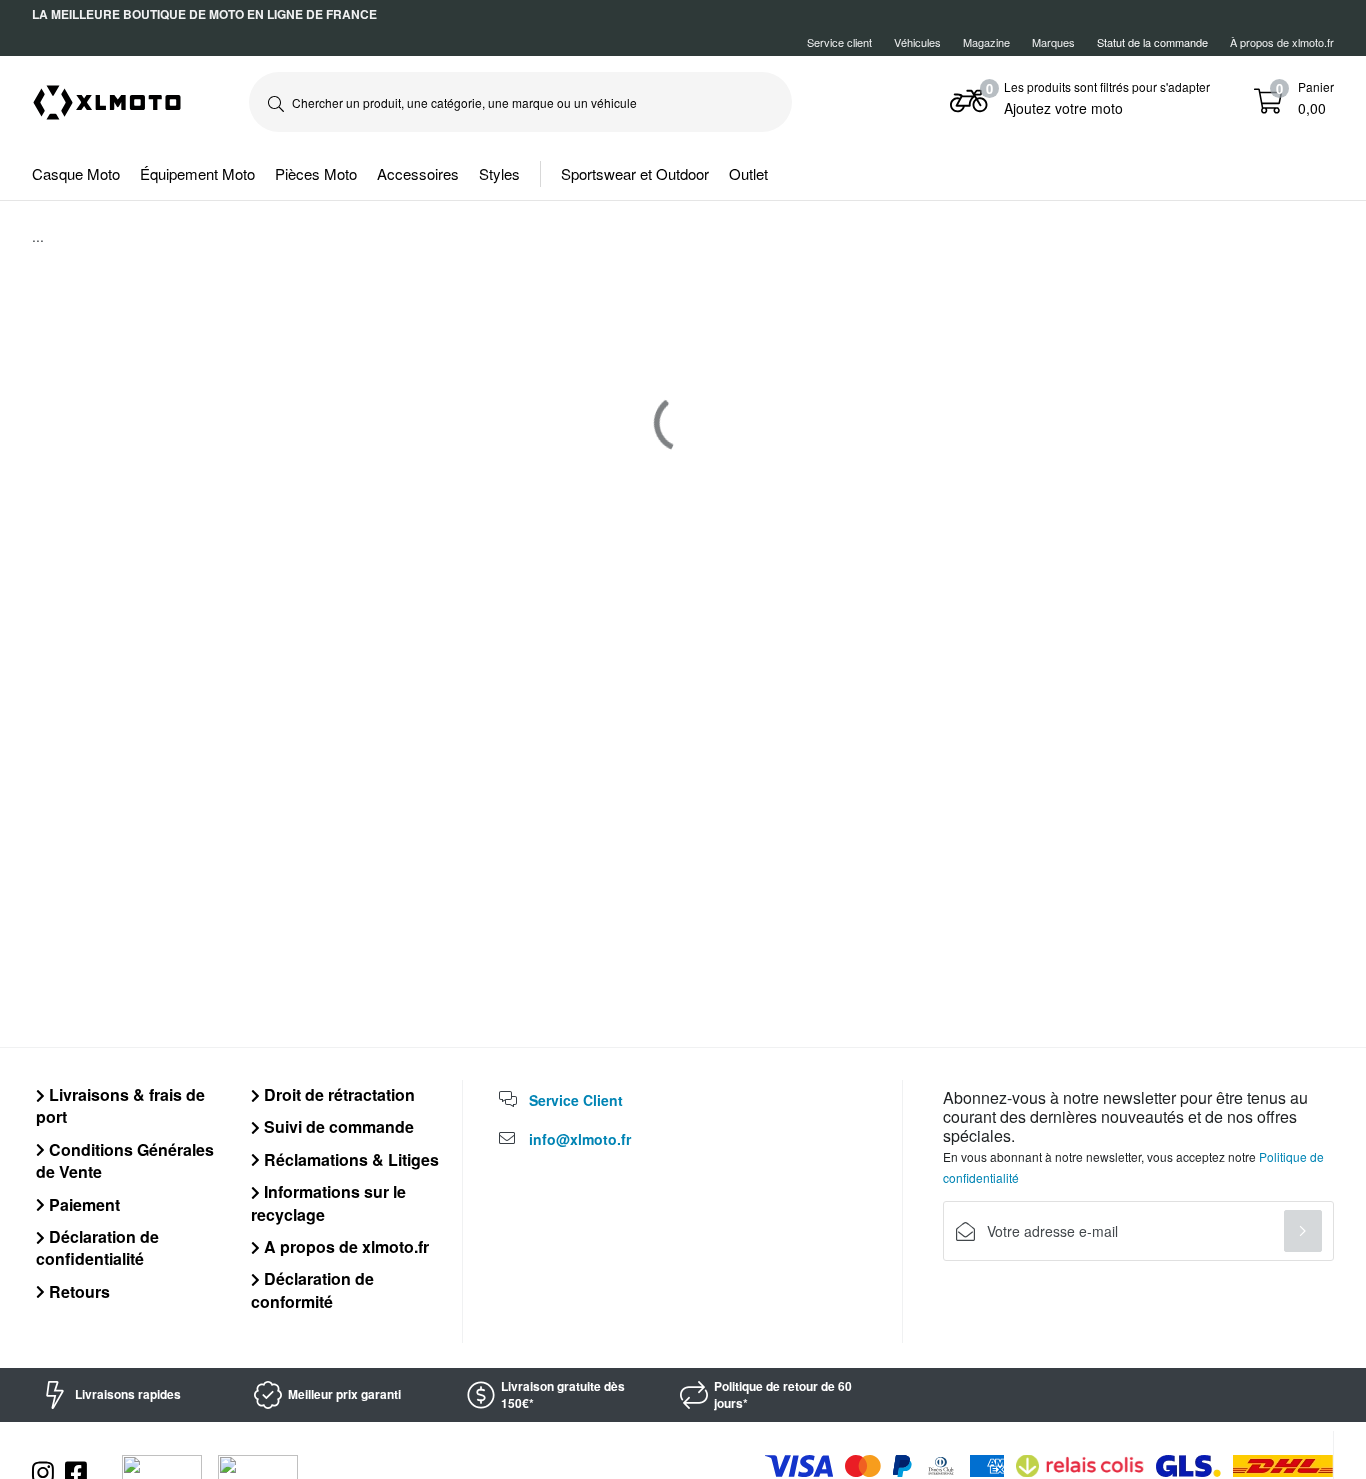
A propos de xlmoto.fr (344, 1246)
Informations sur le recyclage (328, 1202)
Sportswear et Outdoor (635, 173)
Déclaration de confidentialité (97, 1247)
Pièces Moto (316, 173)
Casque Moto (76, 173)
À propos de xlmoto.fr (1282, 42)
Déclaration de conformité (312, 1289)
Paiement (82, 1204)
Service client (839, 42)
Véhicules (917, 42)
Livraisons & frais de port (120, 1105)
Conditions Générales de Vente (125, 1160)
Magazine (986, 42)
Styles (499, 173)
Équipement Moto (197, 173)
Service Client (576, 1100)
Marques (1053, 42)
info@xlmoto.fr (580, 1139)
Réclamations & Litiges (349, 1159)
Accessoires (418, 173)
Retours (77, 1291)
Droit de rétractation (337, 1094)
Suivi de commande (337, 1126)
